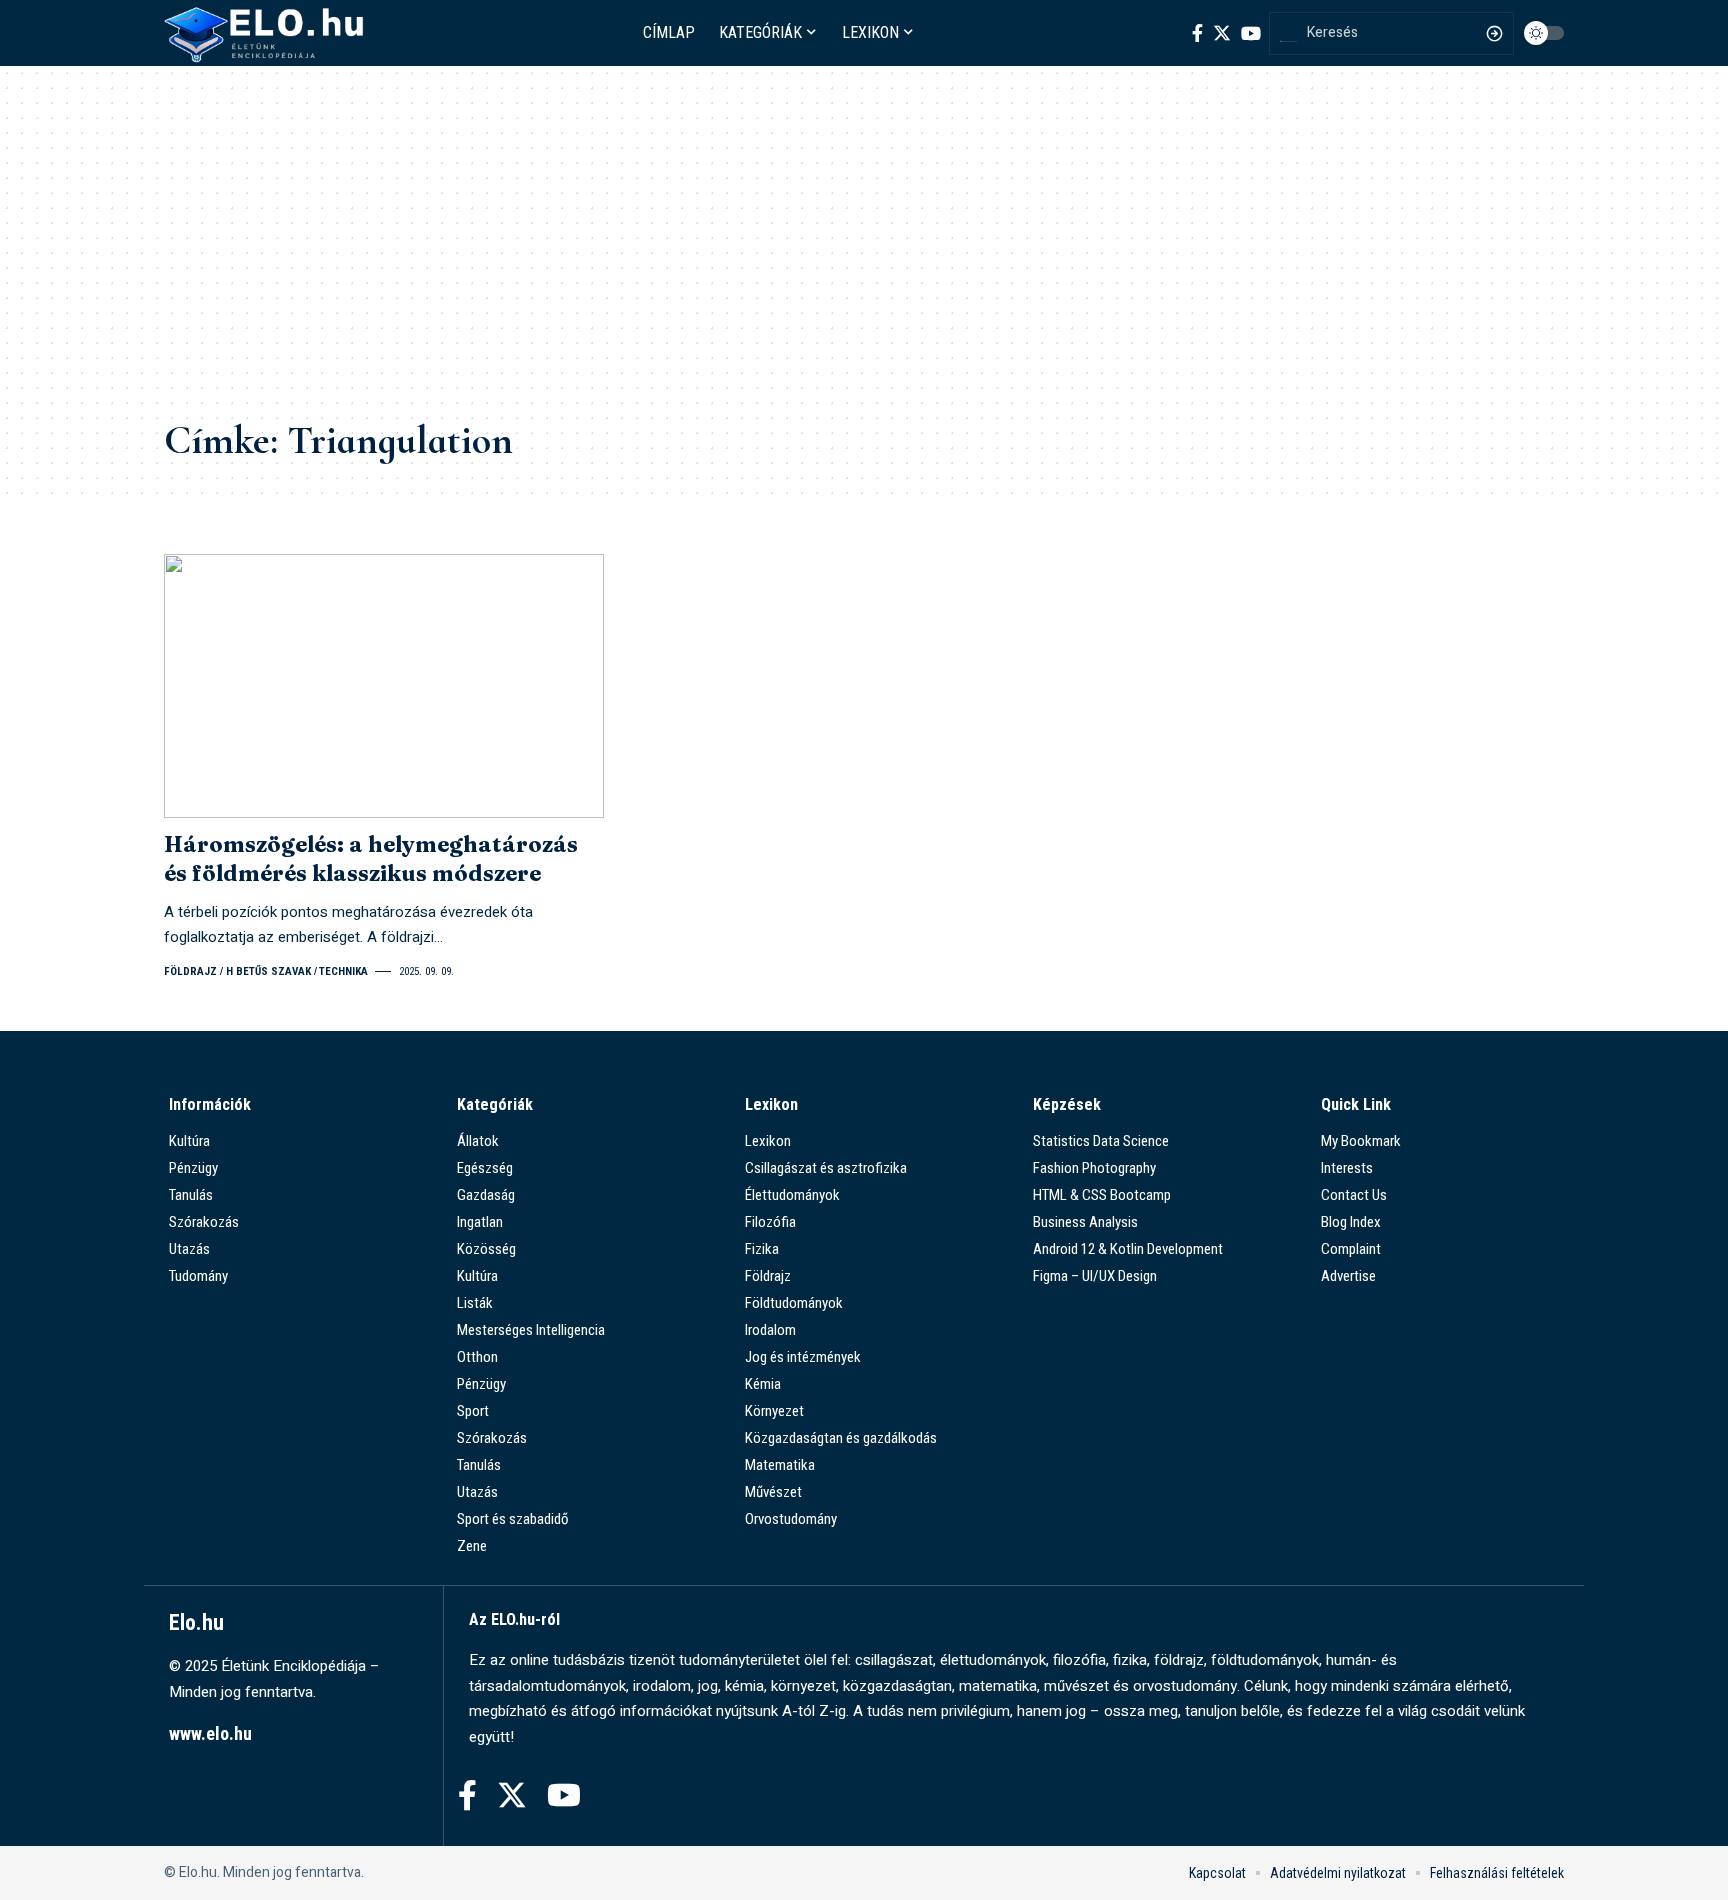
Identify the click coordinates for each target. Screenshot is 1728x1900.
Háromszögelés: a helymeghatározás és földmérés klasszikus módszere (371, 858)
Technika (343, 971)
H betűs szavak (268, 971)
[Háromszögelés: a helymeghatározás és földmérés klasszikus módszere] (384, 686)
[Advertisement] (864, 256)
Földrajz (190, 971)
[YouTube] (1251, 33)
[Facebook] (1197, 33)
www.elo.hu (210, 1733)
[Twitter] (1222, 33)
